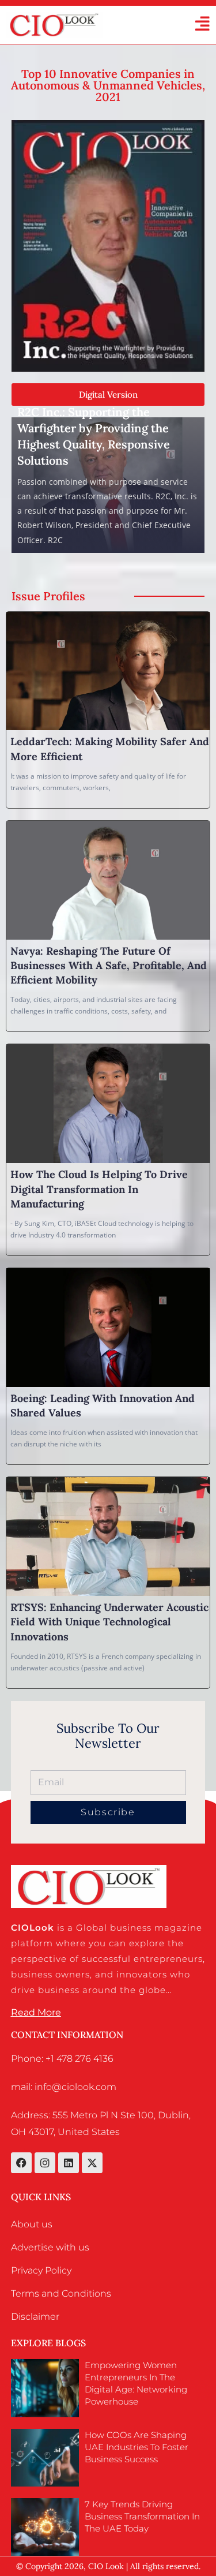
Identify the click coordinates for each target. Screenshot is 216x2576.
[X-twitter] (92, 2163)
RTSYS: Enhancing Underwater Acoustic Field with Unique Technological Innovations (109, 1622)
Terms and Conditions (61, 2293)
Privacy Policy (41, 2270)
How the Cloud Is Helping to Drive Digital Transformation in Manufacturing (99, 1189)
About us (32, 2224)
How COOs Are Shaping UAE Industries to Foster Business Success (137, 2447)
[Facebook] (21, 2163)
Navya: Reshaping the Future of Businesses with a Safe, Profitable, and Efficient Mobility (109, 965)
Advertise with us (50, 2247)
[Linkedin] (69, 2163)
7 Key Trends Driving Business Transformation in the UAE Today (142, 2516)
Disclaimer (35, 2317)
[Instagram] (45, 2163)
